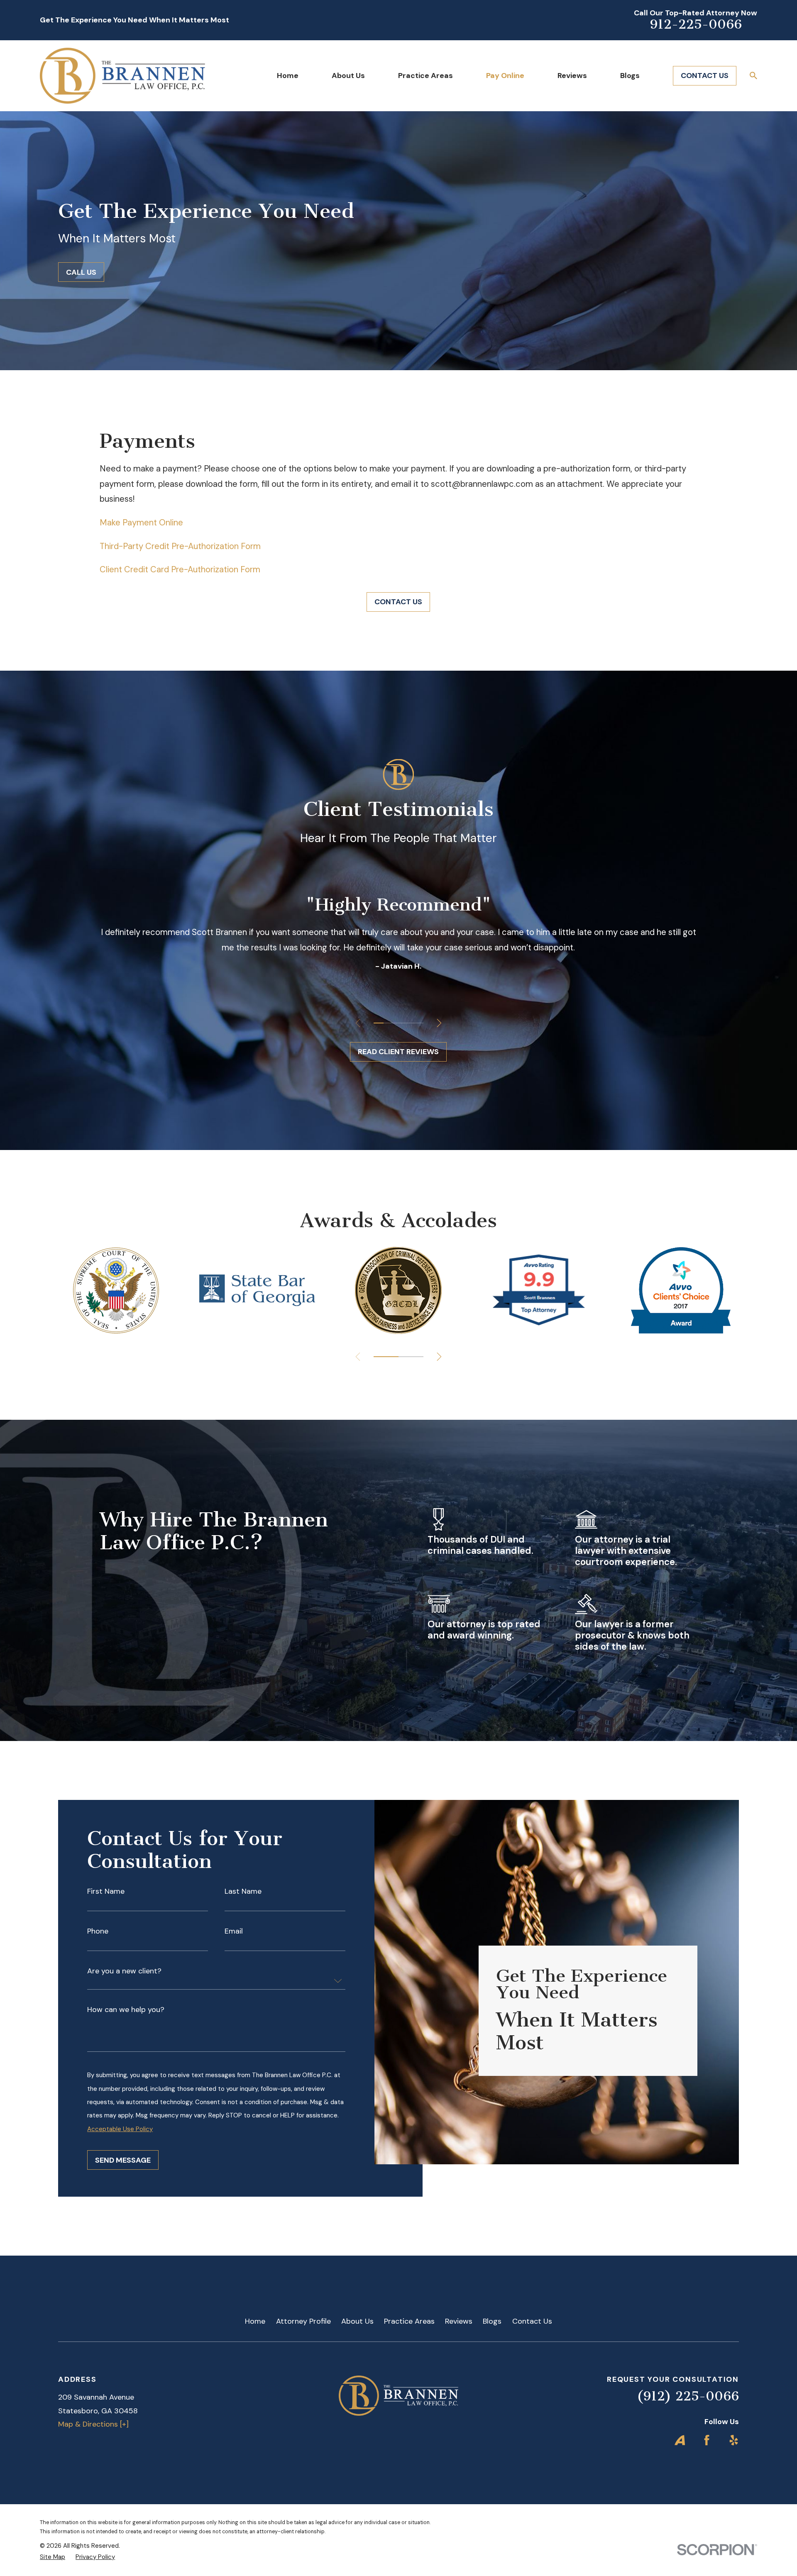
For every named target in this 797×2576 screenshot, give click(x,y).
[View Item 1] (379, 1023)
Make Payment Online (141, 523)
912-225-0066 (696, 24)
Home (255, 2321)
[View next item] (439, 1023)
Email (234, 1931)
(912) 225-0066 (688, 2396)
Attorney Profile (303, 2321)
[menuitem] (53, 2557)
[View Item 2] (389, 1023)
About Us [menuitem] (348, 76)
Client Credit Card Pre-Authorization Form (181, 569)
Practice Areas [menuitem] (425, 76)
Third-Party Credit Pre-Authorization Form (181, 546)
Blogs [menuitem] (630, 76)
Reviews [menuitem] (572, 76)
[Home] (122, 76)
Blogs (492, 2321)
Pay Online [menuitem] (505, 76)
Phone (98, 1931)
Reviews (459, 2321)
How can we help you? (126, 2010)
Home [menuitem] (288, 76)
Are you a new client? (124, 1971)
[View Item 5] (418, 1023)
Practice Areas (409, 2321)
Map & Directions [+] (93, 2424)
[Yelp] (734, 2440)
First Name (106, 1891)
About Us (357, 2321)
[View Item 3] (398, 1023)
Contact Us (532, 2321)
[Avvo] (680, 2440)
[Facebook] (707, 2440)
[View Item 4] (408, 1023)
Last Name (243, 1891)
